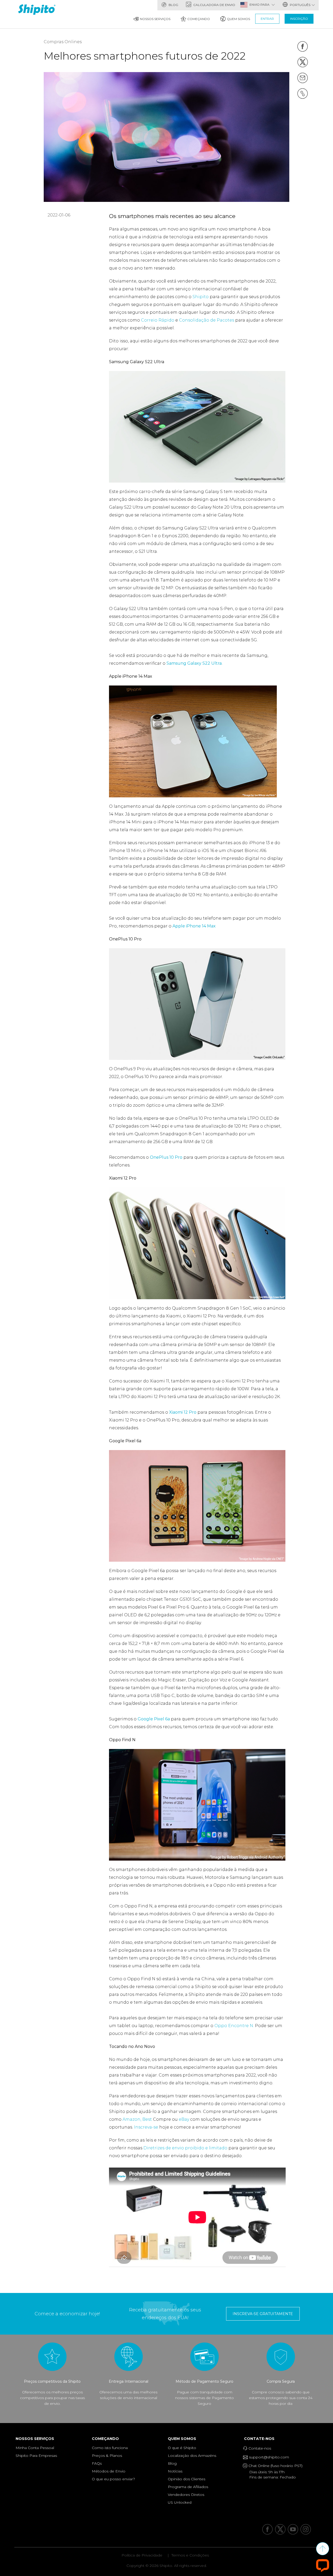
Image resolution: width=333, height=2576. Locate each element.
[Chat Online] (323, 2565)
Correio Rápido (158, 320)
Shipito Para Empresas (36, 2456)
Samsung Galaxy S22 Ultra (194, 663)
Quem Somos (238, 19)
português (300, 5)
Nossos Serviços (155, 19)
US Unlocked (180, 2502)
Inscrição (299, 19)
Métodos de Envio (109, 2471)
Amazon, (132, 2119)
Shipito (201, 297)
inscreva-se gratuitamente (263, 2314)
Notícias (175, 2471)
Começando (199, 19)
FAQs (97, 2463)
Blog (173, 5)
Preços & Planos (107, 2456)
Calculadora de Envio (214, 5)
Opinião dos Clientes (187, 2479)
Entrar (267, 19)
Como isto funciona (110, 2448)
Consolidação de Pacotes (207, 320)
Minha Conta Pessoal (35, 2448)
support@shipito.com (268, 2457)
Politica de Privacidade (142, 2555)
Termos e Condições (190, 2555)
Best (148, 2119)
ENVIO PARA (260, 5)
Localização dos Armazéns (192, 2456)
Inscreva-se (146, 2127)
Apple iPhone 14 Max (194, 926)
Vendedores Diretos (186, 2495)
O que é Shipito (182, 2448)
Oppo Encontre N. (234, 2026)
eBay (184, 2119)
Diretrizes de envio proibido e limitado (185, 2148)
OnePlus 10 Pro (166, 1157)
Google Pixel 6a (154, 1719)
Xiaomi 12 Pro (183, 1412)
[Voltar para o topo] (323, 2549)
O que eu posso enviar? (113, 2479)
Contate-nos (261, 2439)
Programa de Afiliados (188, 2487)
